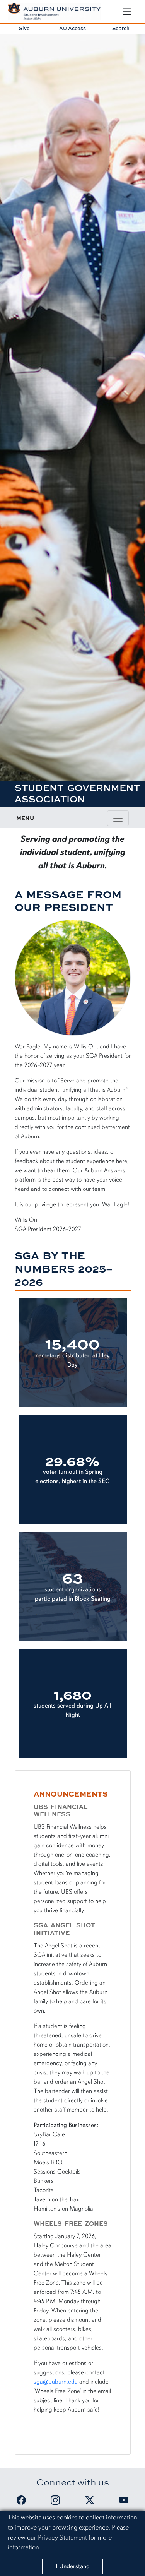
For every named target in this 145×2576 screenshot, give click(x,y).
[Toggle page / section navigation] (118, 818)
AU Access (72, 28)
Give (24, 28)
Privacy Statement (62, 2537)
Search (121, 28)
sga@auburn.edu (56, 2382)
